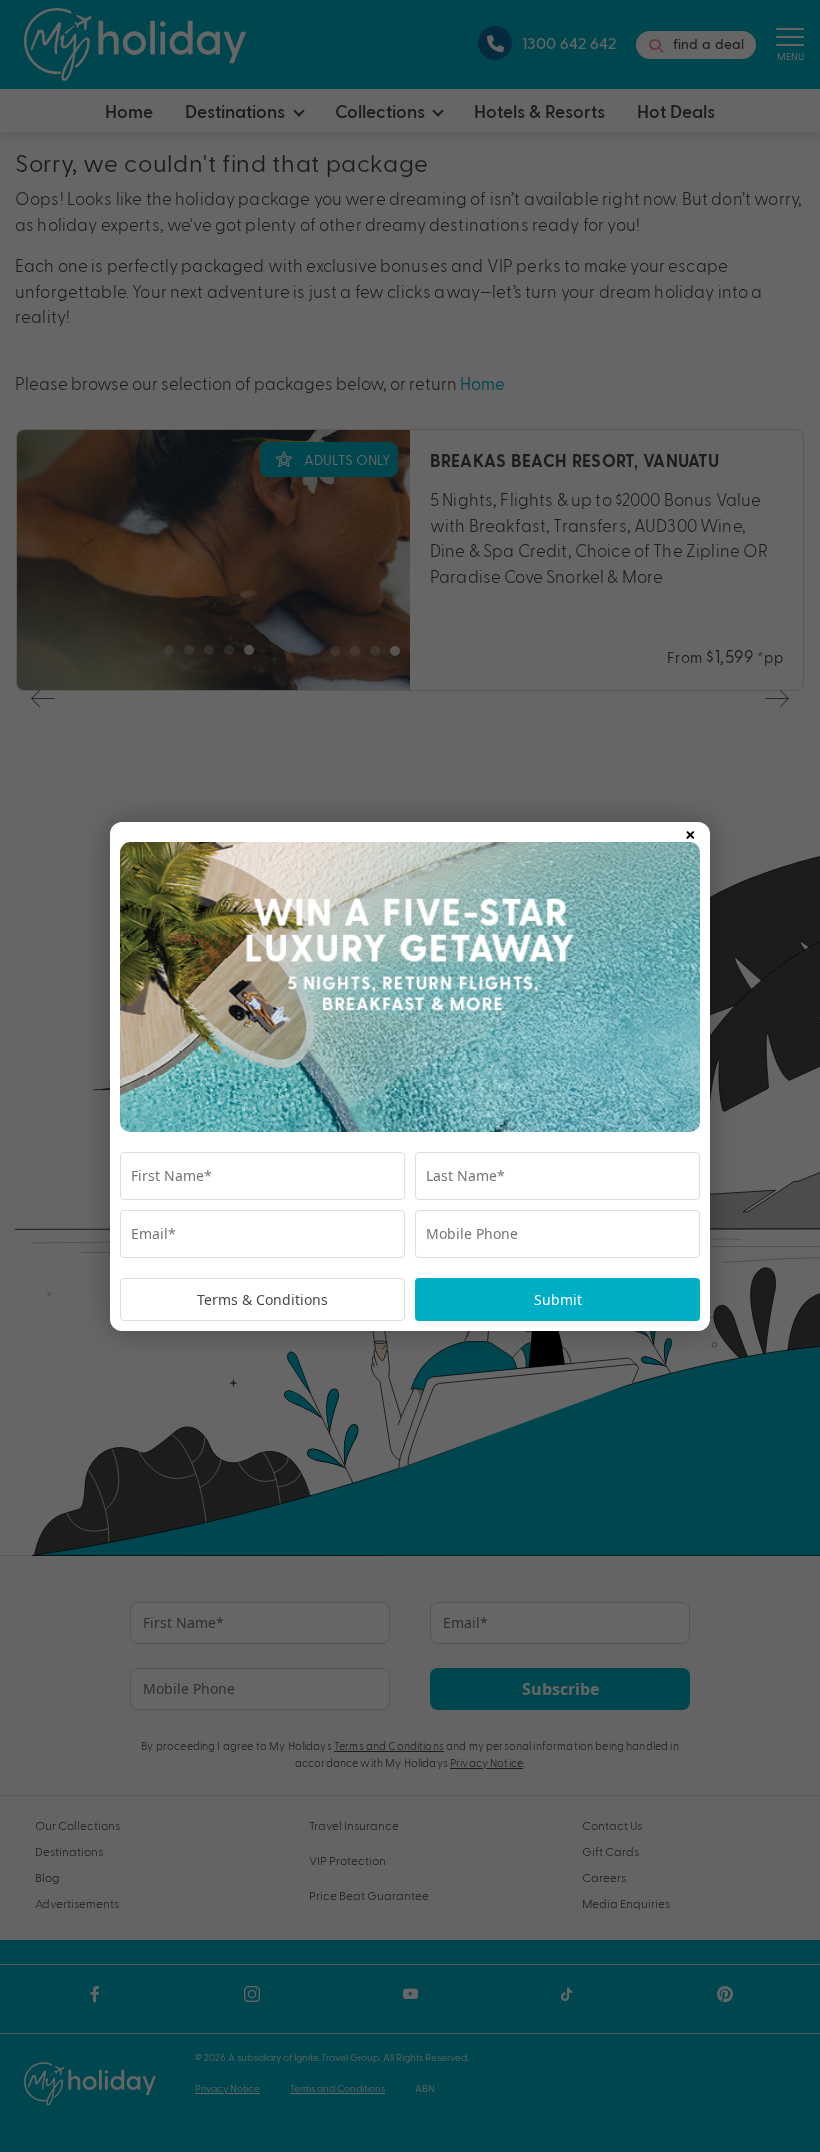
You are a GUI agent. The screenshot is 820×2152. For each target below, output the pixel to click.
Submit (558, 1299)
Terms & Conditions (262, 1299)
